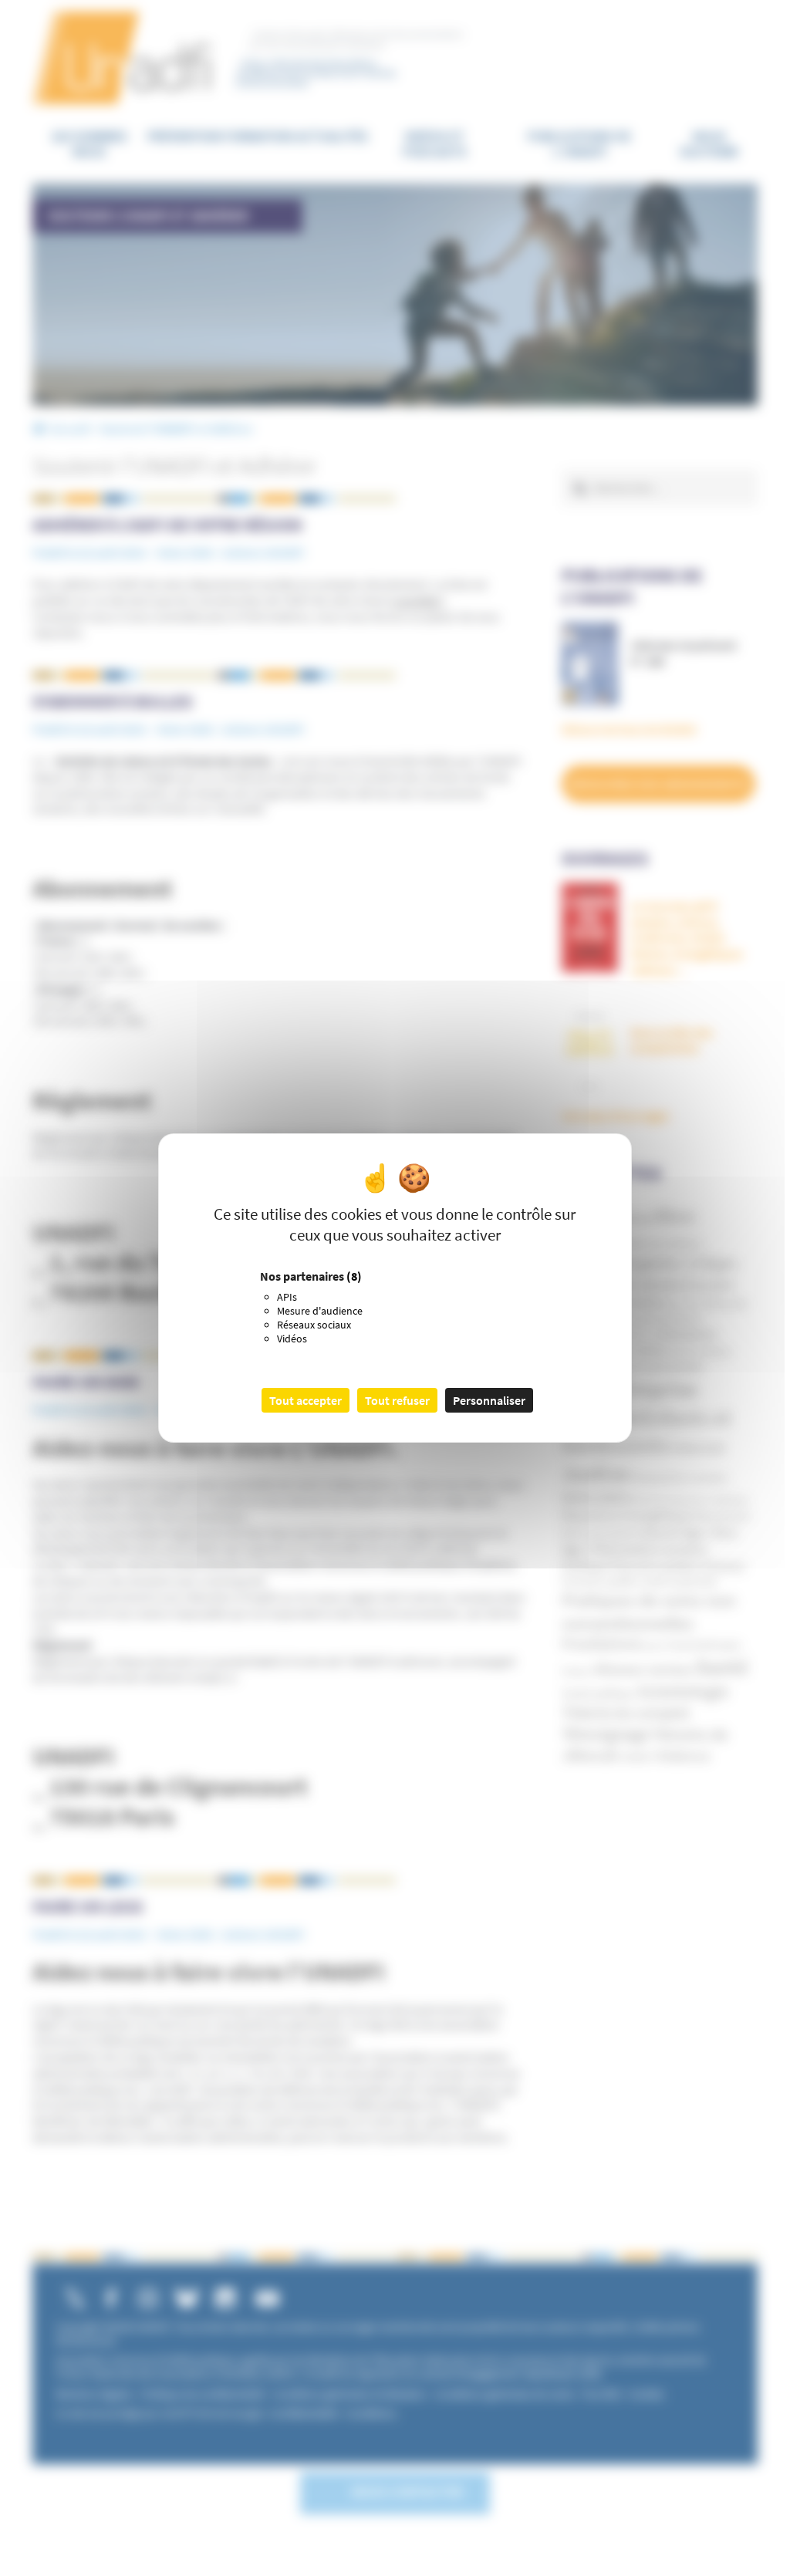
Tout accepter (306, 1400)
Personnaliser (489, 1400)
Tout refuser (397, 1400)
